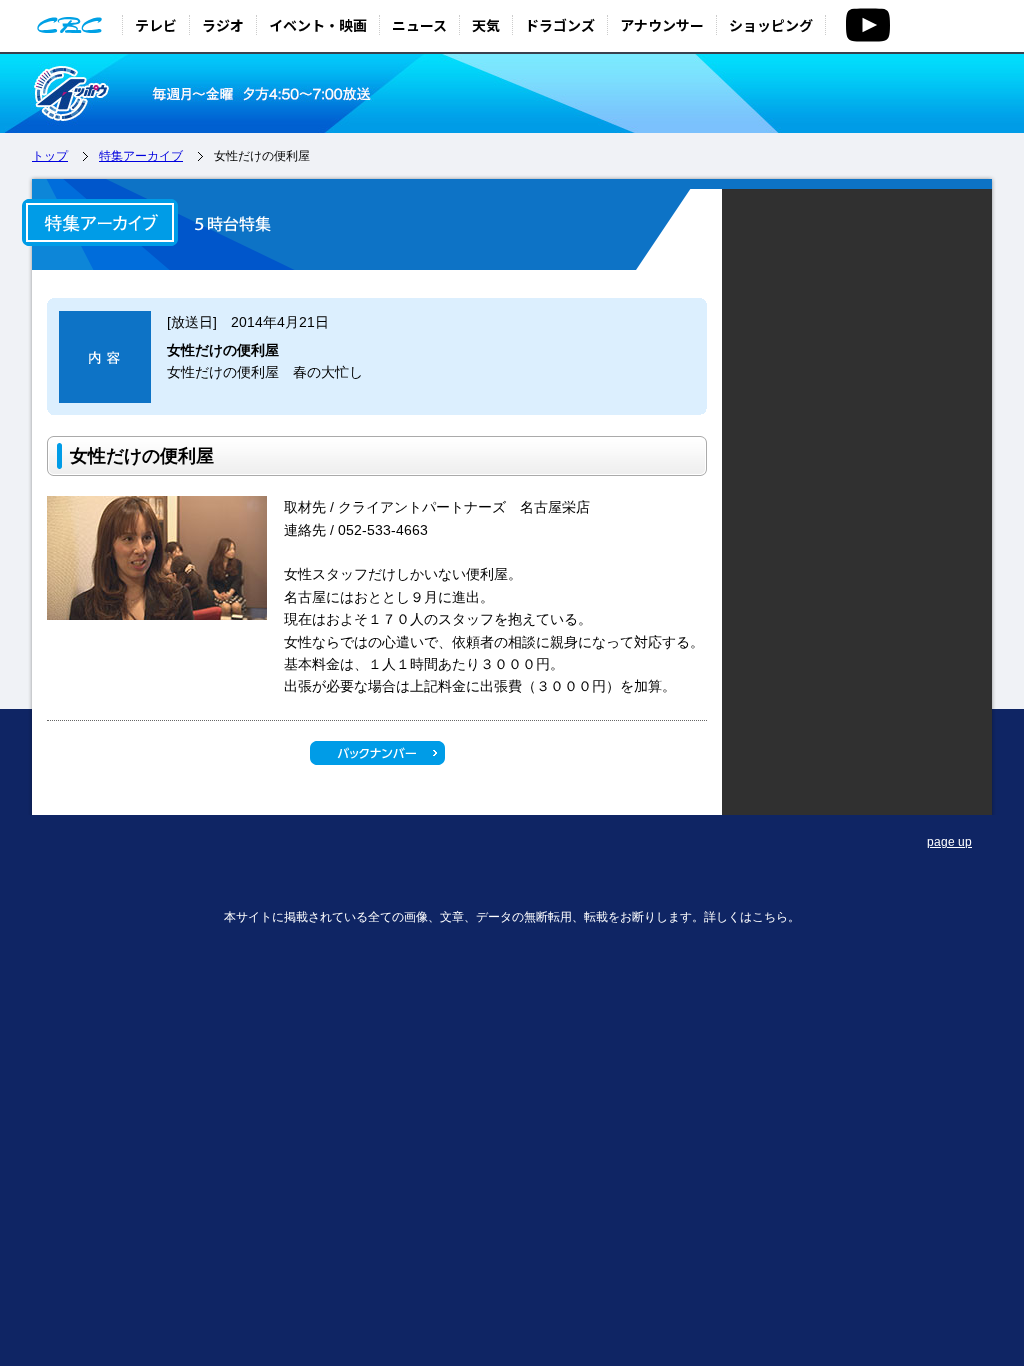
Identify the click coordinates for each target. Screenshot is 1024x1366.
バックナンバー (377, 753)
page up (949, 842)
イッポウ (124, 93)
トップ (50, 156)
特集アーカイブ (141, 156)
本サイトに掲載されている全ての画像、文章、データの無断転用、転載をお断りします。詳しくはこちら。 (512, 917)
